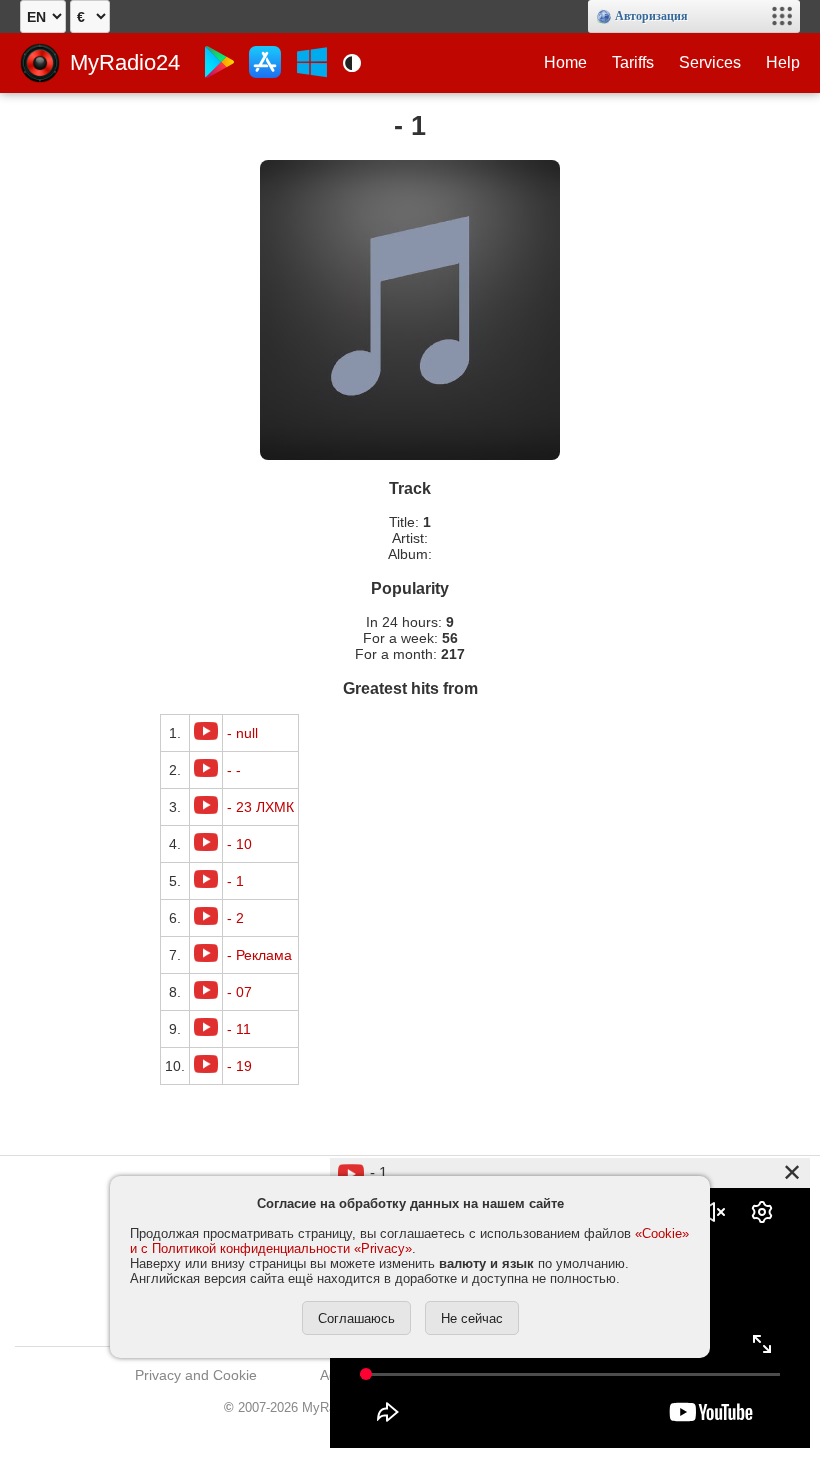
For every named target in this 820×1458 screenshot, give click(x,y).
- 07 (239, 992)
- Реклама (259, 955)
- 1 (235, 881)
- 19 (239, 1066)
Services (710, 62)
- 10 (239, 844)
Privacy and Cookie (196, 1375)
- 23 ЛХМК (260, 807)
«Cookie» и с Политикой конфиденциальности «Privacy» (409, 1241)
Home (565, 62)
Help (783, 62)
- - (234, 770)
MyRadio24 (125, 62)
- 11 (239, 1029)
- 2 (235, 918)
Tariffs (633, 62)
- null (242, 733)
